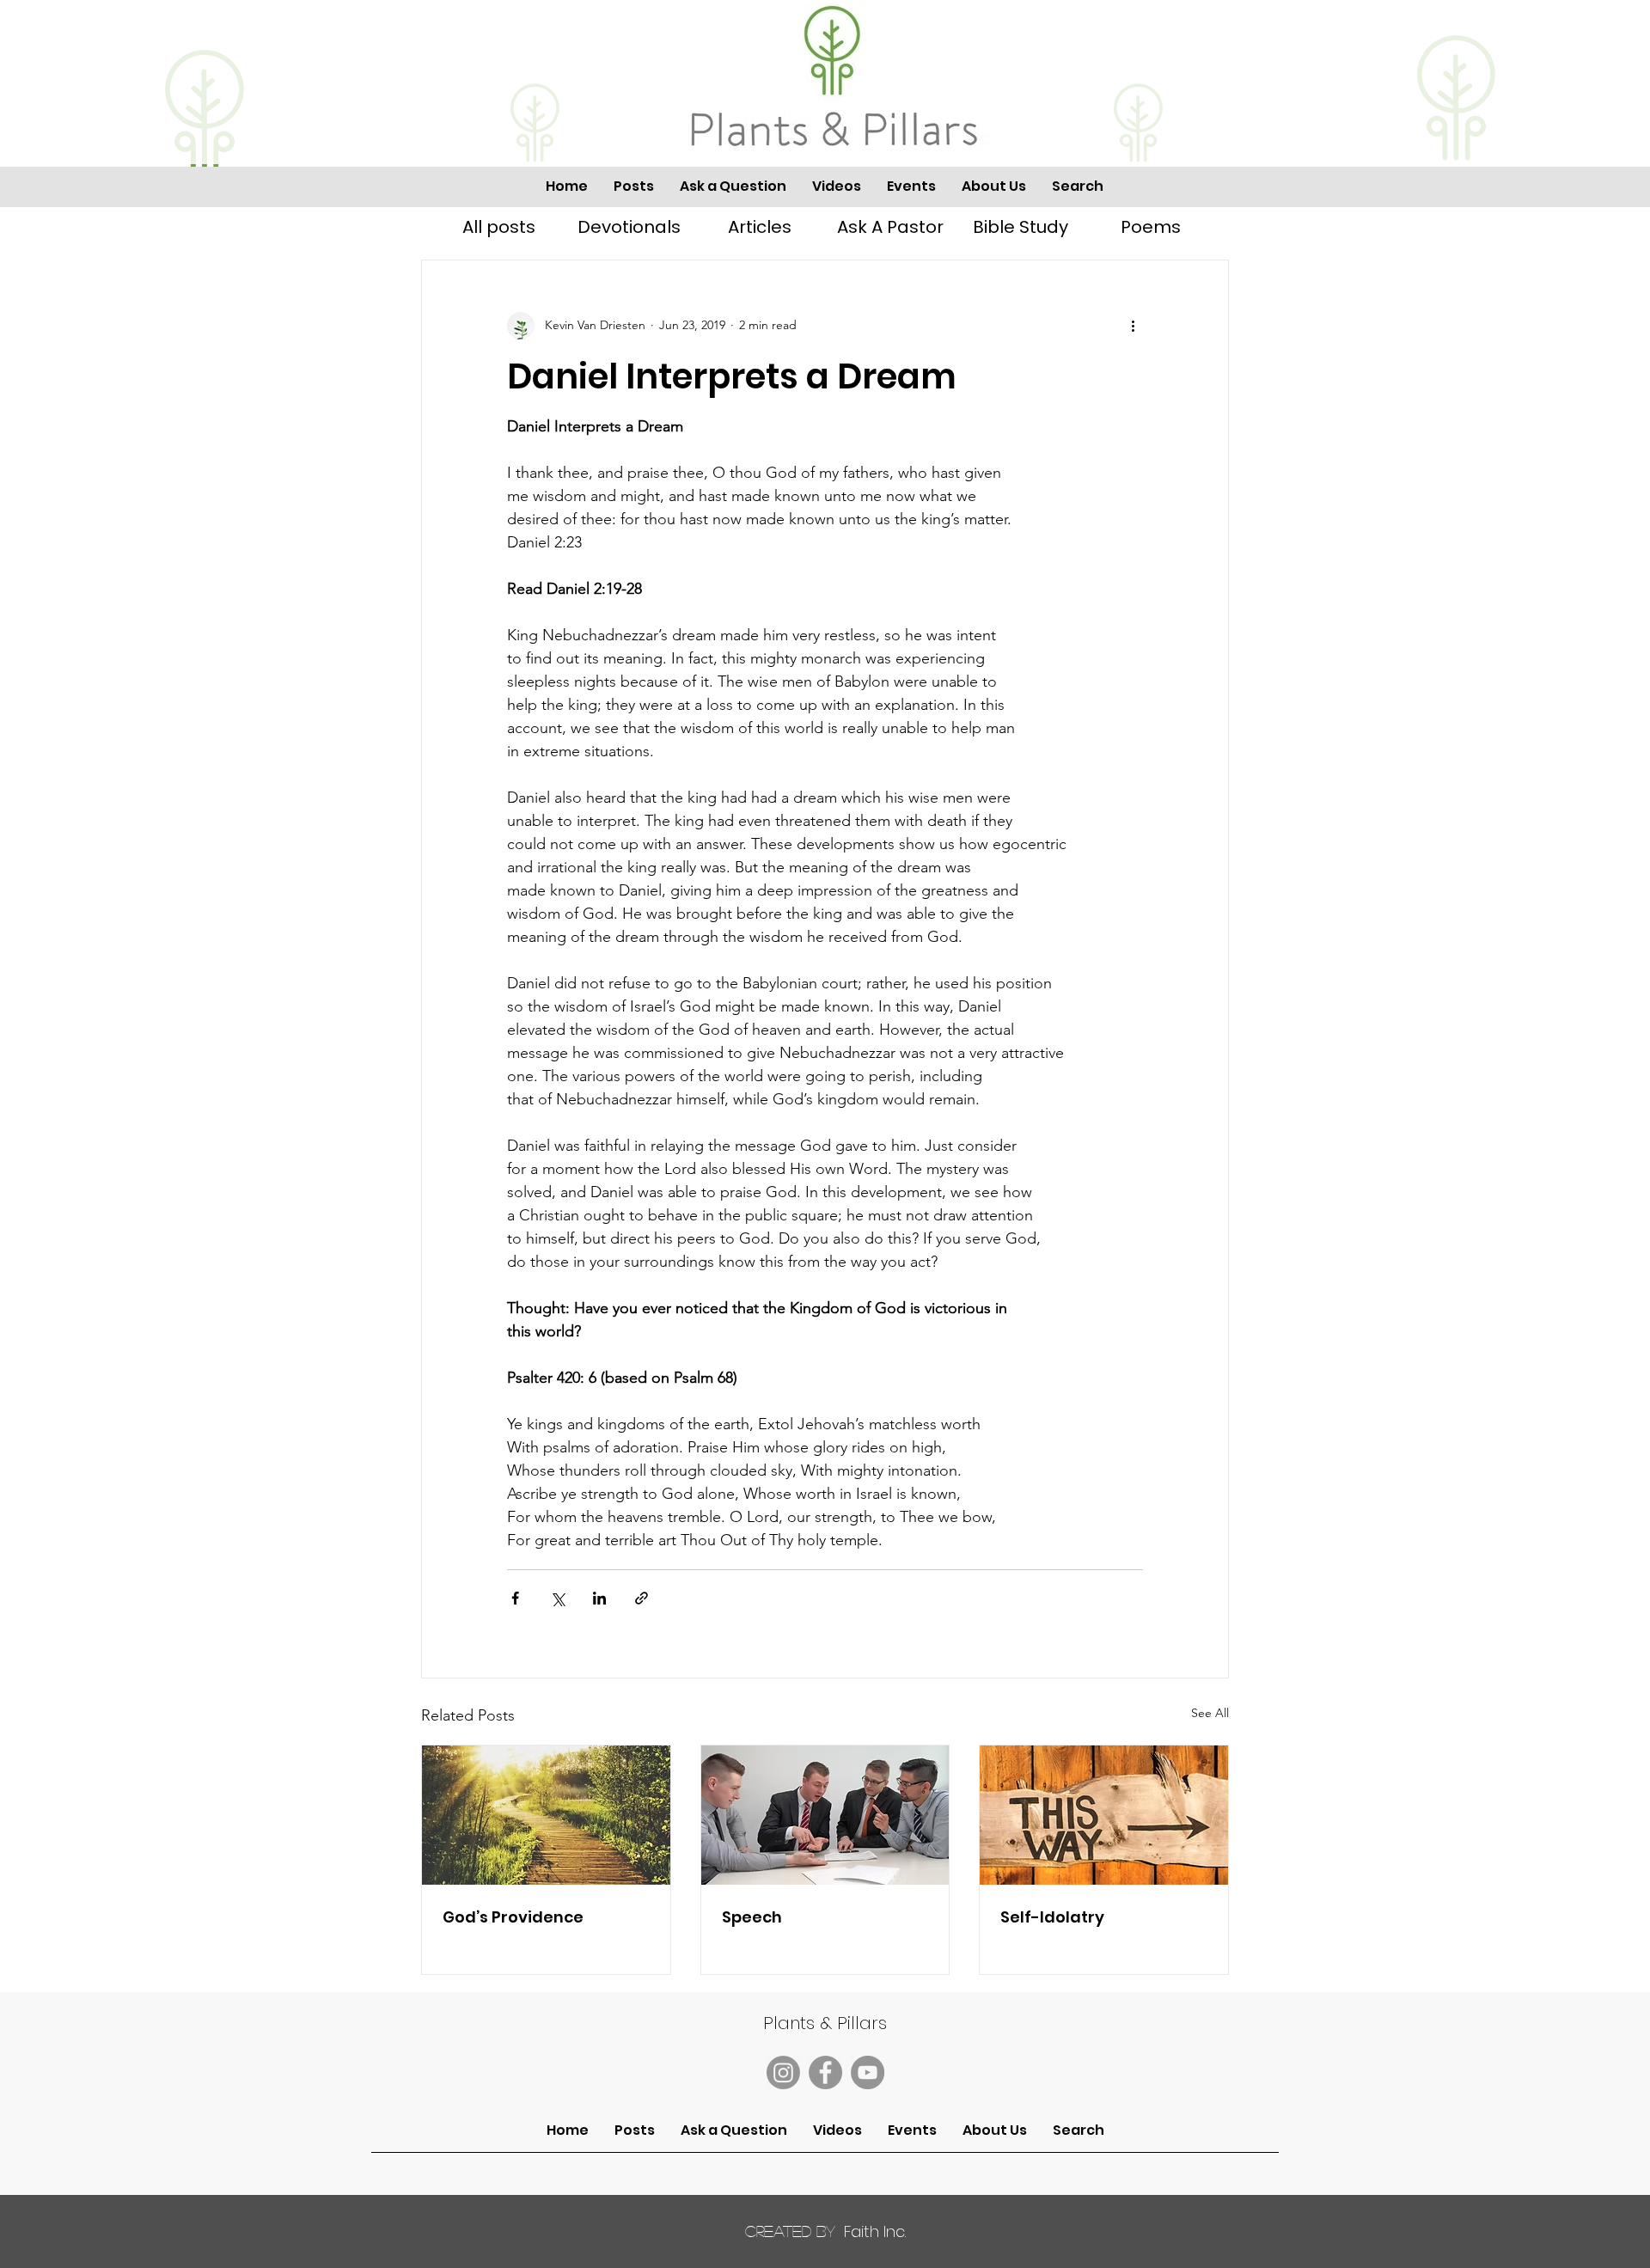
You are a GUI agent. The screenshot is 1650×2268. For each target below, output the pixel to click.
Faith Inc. (825, 2231)
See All (1210, 1713)
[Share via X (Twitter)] (557, 1598)
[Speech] (825, 1815)
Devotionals (629, 227)
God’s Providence (513, 1917)
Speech (752, 1917)
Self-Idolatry (1052, 1917)
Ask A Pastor (890, 227)
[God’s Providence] (546, 1815)
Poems (1151, 227)
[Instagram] (783, 2072)
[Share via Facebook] (515, 1598)
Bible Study (1021, 227)
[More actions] (1133, 326)
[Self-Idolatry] (1104, 1815)
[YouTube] (868, 2072)
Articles (760, 227)
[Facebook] (825, 2072)
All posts (499, 227)
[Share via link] (642, 1598)
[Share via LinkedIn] (599, 1598)
